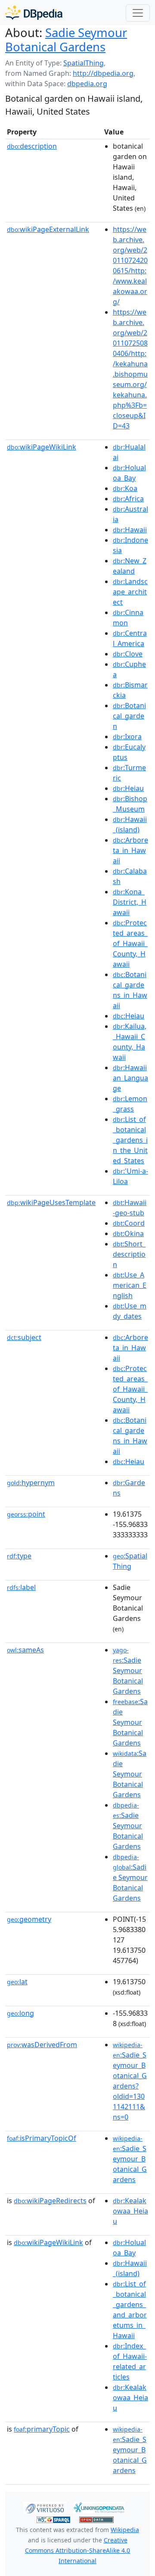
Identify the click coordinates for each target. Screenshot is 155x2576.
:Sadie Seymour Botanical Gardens (128, 1671)
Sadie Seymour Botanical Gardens (66, 40)
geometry (29, 1919)
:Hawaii (130, 530)
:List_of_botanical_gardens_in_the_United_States (130, 1140)
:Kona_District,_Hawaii (130, 902)
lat (17, 1982)
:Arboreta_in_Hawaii (130, 850)
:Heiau (128, 788)
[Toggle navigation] (138, 13)
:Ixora (127, 737)
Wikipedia (125, 2530)
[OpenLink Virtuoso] (45, 2507)
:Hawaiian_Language (130, 1078)
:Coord (129, 1223)
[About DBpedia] (34, 13)
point (26, 1514)
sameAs (25, 1650)
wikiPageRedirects (50, 2201)
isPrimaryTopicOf (42, 2138)
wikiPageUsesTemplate (51, 1202)
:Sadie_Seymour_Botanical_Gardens (130, 2159)
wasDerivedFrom (42, 2045)
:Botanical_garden (129, 716)
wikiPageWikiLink (42, 447)
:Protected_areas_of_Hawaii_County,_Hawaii (130, 943)
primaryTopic (42, 2429)
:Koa (125, 488)
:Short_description (129, 1254)
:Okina (128, 1233)
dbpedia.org (87, 84)
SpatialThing (84, 63)
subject (24, 1337)
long (20, 2013)
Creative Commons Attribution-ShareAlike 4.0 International (77, 2550)
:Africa (128, 499)
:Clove (128, 654)
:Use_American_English (130, 1285)
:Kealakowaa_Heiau (130, 2211)
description (32, 146)
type (19, 1556)
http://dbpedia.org (103, 73)
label (21, 1587)
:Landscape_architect (130, 592)
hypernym (31, 1483)
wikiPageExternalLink (48, 229)
